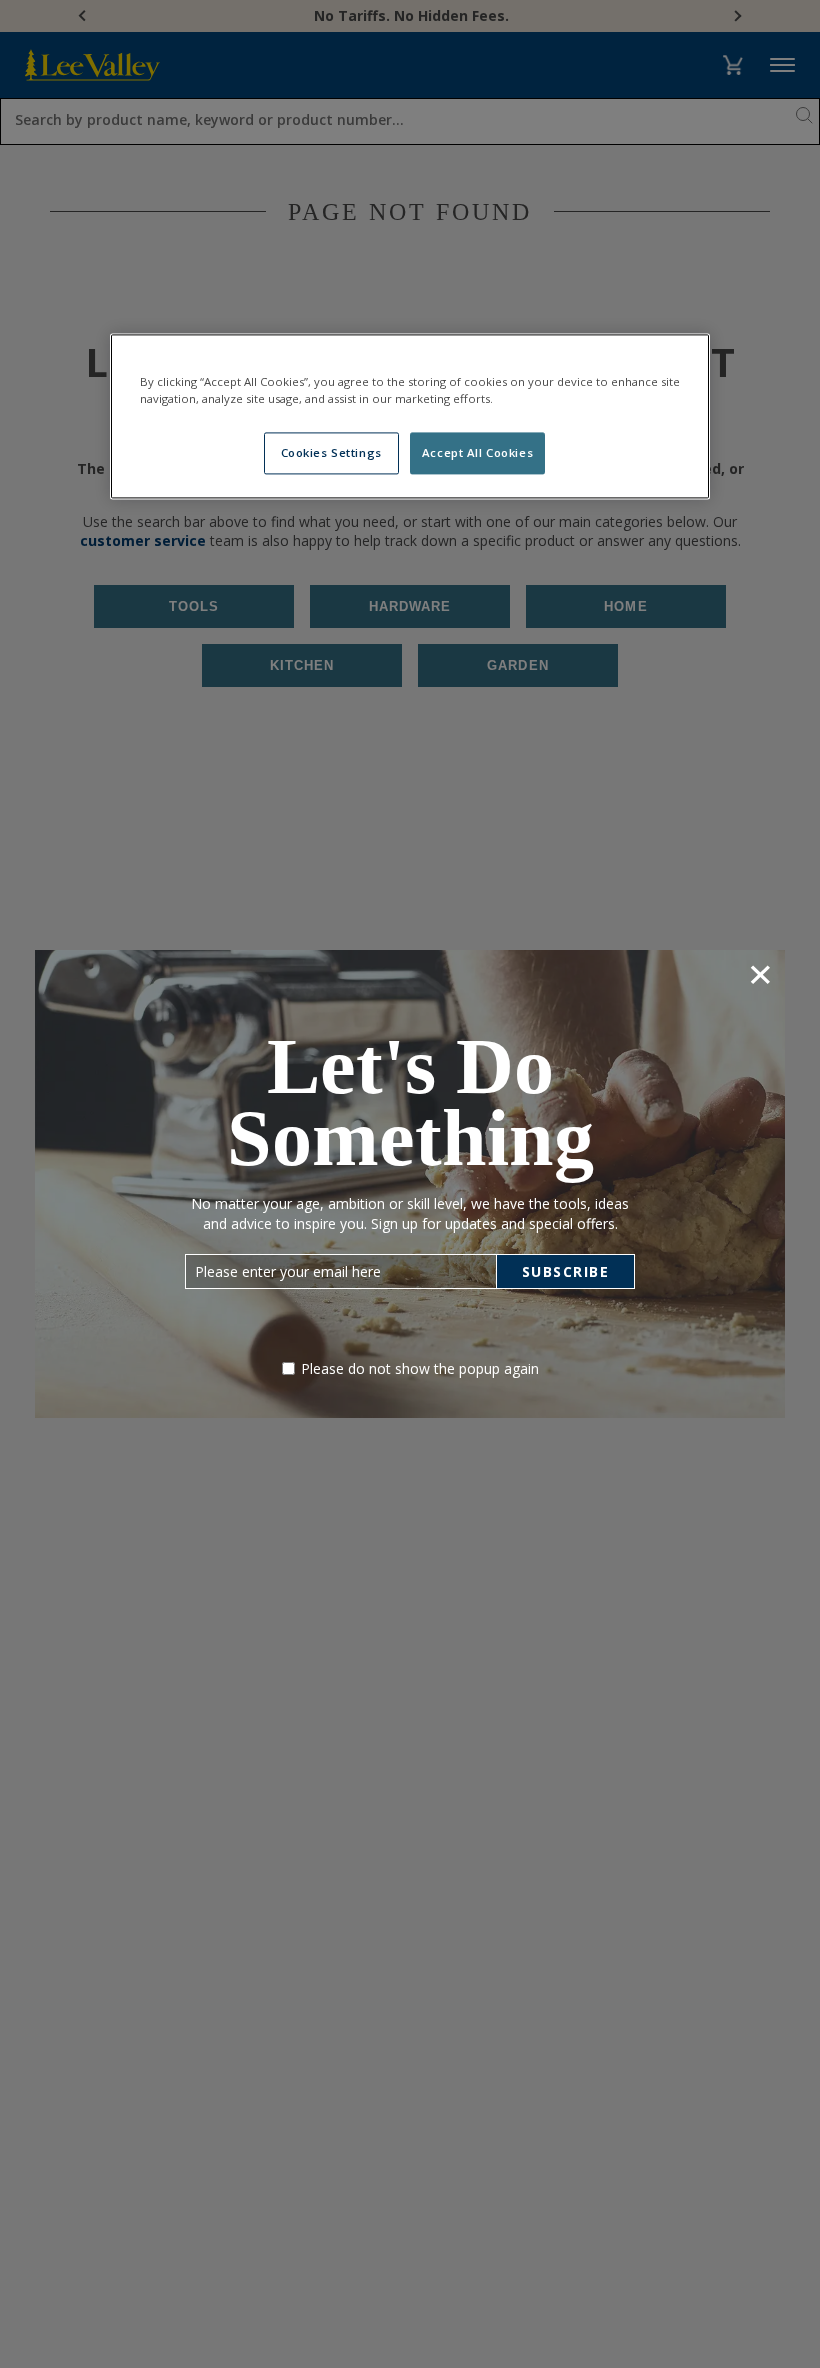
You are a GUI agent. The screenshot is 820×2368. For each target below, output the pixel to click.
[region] (410, 417)
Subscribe (566, 1271)
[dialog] (410, 1183)
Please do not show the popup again (420, 1368)
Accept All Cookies (477, 453)
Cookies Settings (331, 453)
